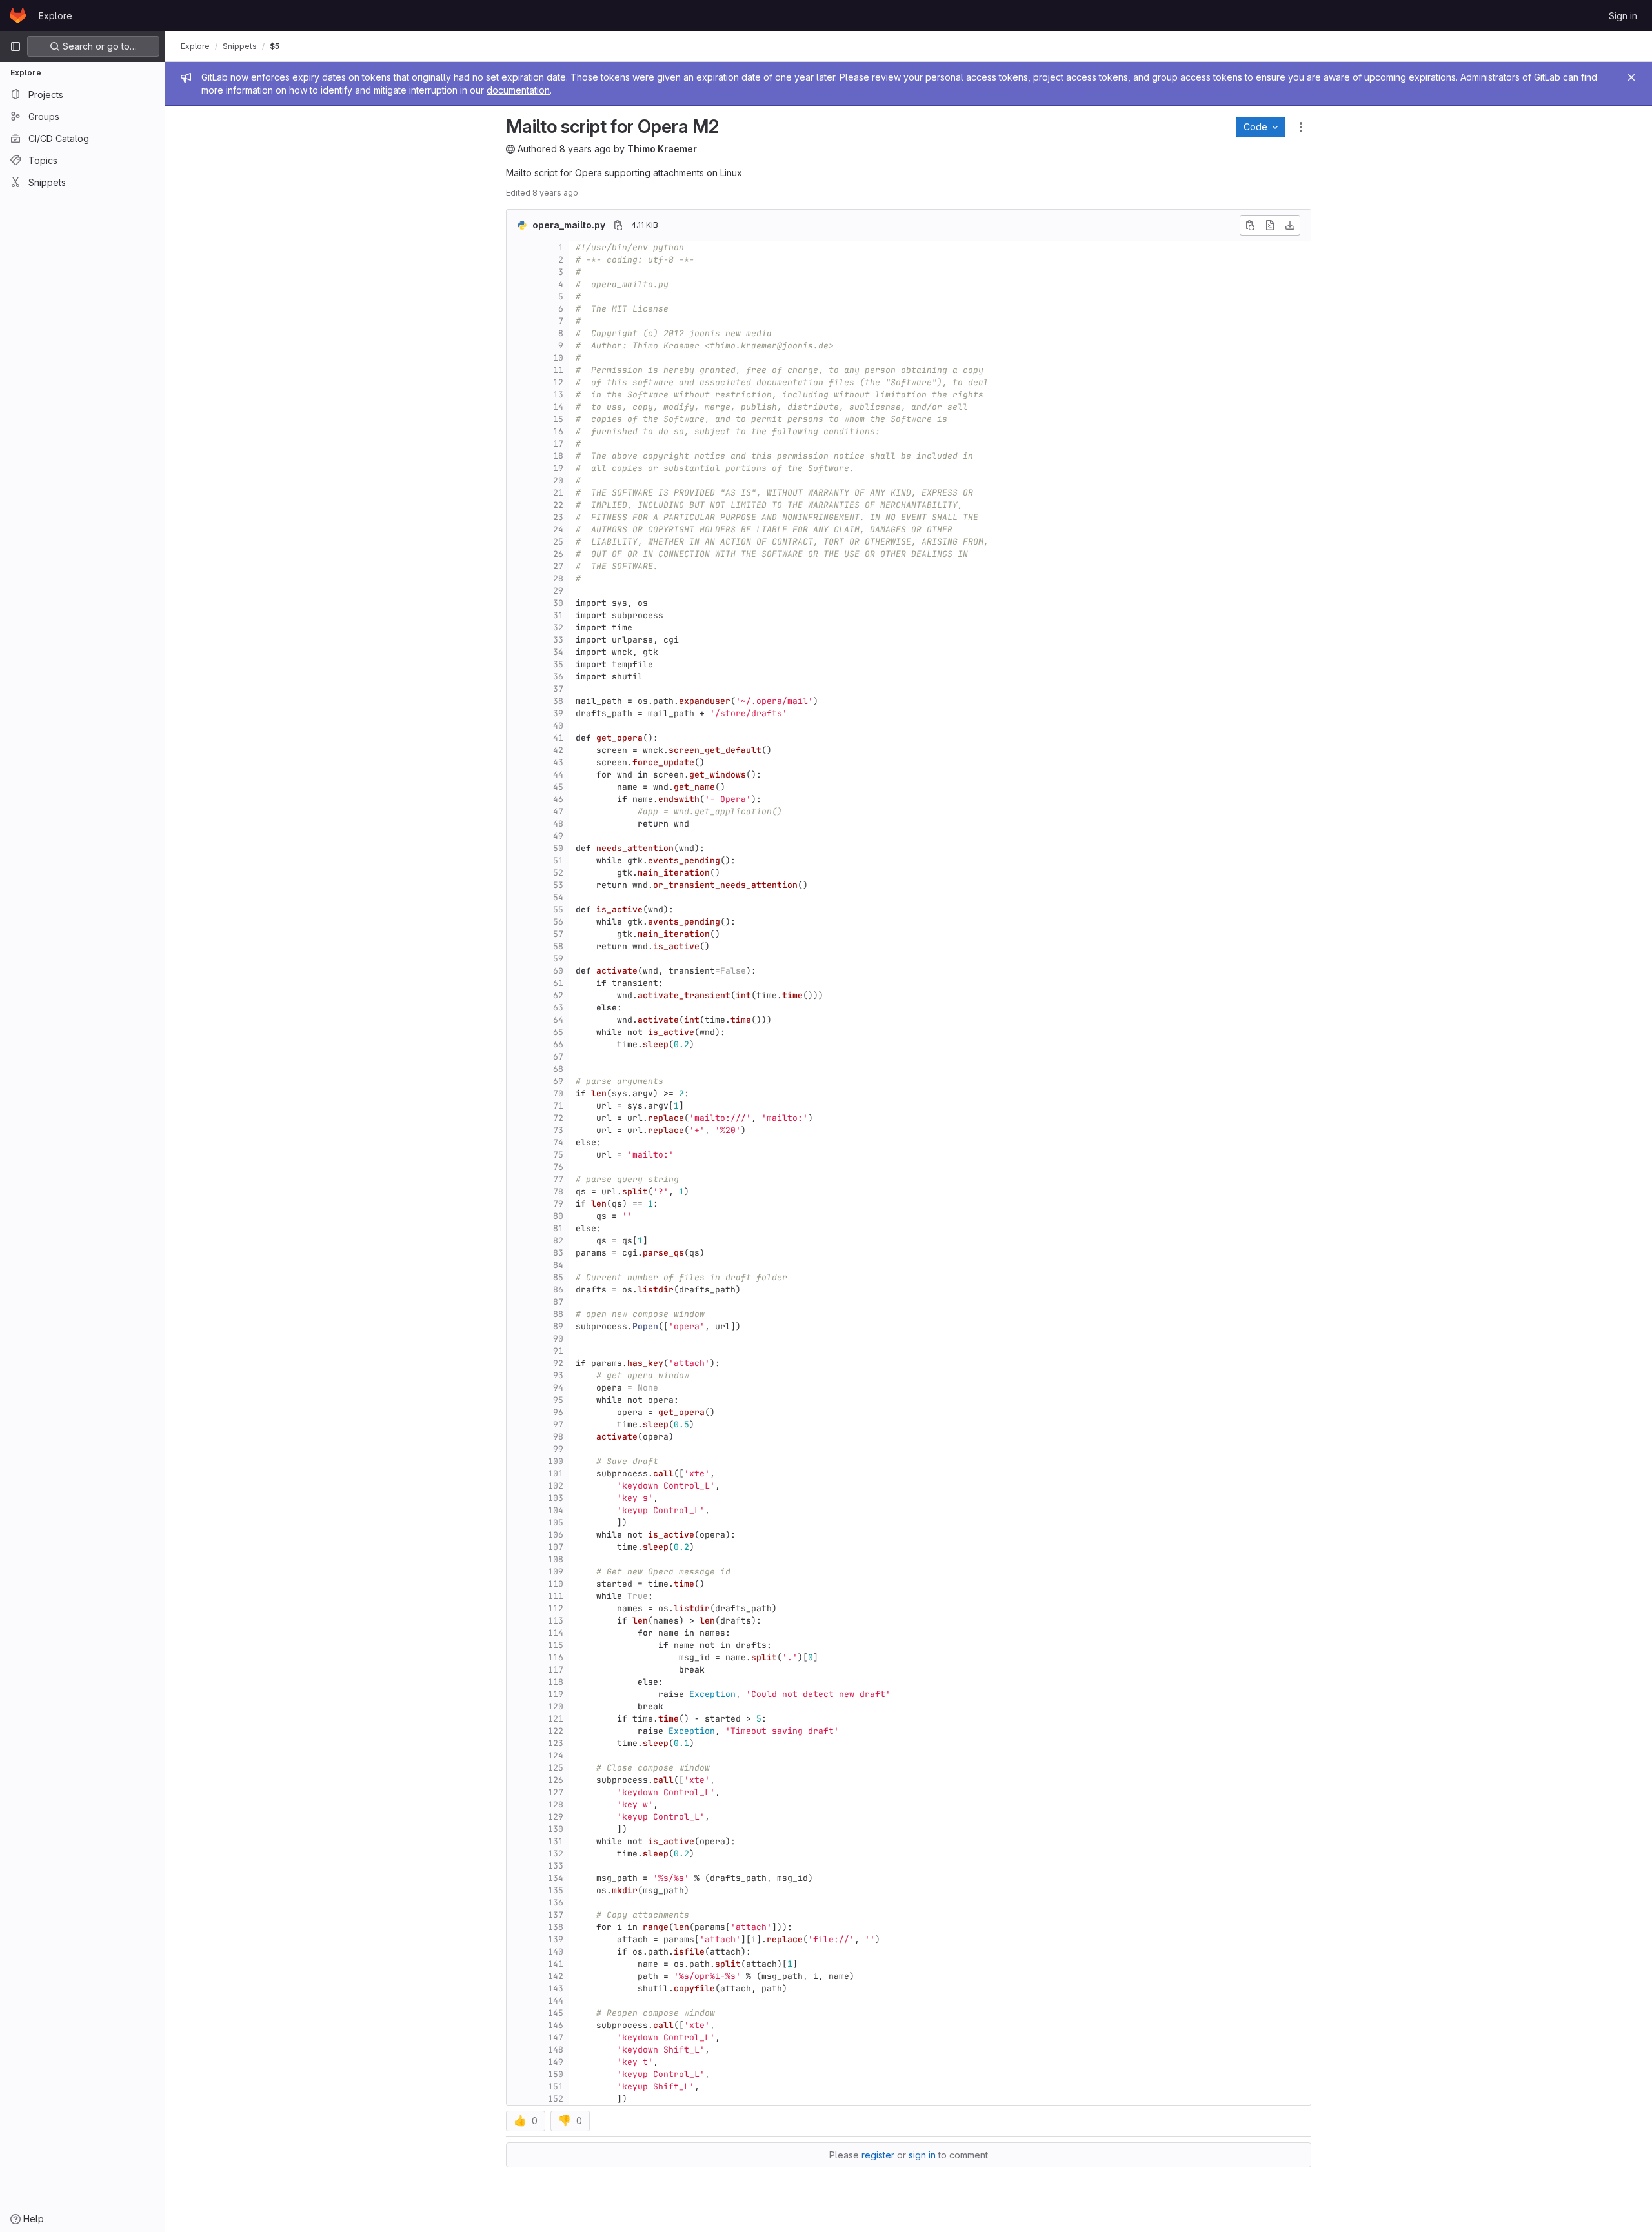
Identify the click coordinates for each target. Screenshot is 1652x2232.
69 (558, 1081)
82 (558, 1241)
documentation (518, 90)
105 (556, 1523)
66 (558, 1044)
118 (556, 1682)
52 (558, 873)
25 (558, 542)
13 (558, 395)
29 (558, 591)
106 (556, 1535)
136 (556, 1903)
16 (558, 431)
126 (556, 1780)
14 (558, 407)
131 (556, 1841)
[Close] (1631, 77)
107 (556, 1547)
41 (558, 738)
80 (558, 1216)
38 (558, 701)
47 (558, 811)
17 (558, 444)
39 (558, 713)
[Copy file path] (618, 225)
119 (556, 1694)
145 (556, 2013)
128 (556, 1805)
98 (558, 1437)
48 (558, 824)
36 (558, 677)
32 (558, 628)
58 (558, 946)
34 (558, 652)
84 (558, 1265)
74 (558, 1142)
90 (558, 1339)
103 (556, 1498)
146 (556, 2025)
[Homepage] (18, 15)
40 (558, 726)
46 (558, 799)
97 (558, 1424)
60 (558, 971)
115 (556, 1645)
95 (558, 1400)
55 (558, 910)
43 (558, 762)
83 (558, 1253)
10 (558, 358)
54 (558, 897)
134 (556, 1878)
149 (556, 2062)
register (878, 2155)
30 (558, 603)
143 (556, 1988)
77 (558, 1179)
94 (558, 1388)
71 (558, 1106)
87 (558, 1302)
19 (558, 468)
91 (558, 1351)
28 (558, 578)
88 (558, 1314)
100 (556, 1461)
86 (558, 1290)
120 (556, 1706)
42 (558, 750)
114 (556, 1633)
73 (558, 1130)
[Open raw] (1270, 225)
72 (558, 1118)
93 (558, 1375)
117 (556, 1670)
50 (558, 848)
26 (558, 554)
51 (558, 860)
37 (558, 689)
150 (556, 2074)
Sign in (1623, 16)
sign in (922, 2155)
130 (556, 1829)
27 (558, 566)
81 (558, 1228)
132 (556, 1854)
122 (556, 1731)
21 (558, 493)
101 (556, 1473)
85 (558, 1277)
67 (558, 1057)
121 (556, 1719)
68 (558, 1069)
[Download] (1290, 225)
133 (556, 1866)
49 (558, 836)
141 (556, 1964)
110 (556, 1584)
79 (558, 1204)
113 (556, 1621)
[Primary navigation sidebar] (15, 46)
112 (556, 1608)
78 (558, 1191)
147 (556, 2037)
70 (558, 1093)
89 (558, 1326)
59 (558, 959)
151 (556, 2086)
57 (558, 934)
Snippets (240, 46)
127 (556, 1792)
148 (556, 2050)
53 (558, 885)
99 (558, 1449)
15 (558, 419)
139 (556, 1939)
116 (556, 1657)
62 (558, 995)
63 (558, 1008)
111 (556, 1596)
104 (556, 1510)
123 (556, 1743)
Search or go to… (98, 46)
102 (556, 1486)
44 (558, 775)
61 (558, 983)
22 (558, 505)
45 (558, 787)
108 (556, 1559)
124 (556, 1755)
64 (558, 1020)
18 (558, 456)
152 (556, 2099)
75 (558, 1155)
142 (556, 1976)
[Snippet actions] (1301, 127)
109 (556, 1572)
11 (558, 370)
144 (556, 2001)
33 (558, 640)
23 (558, 517)
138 (556, 1927)
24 (558, 529)
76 (558, 1167)
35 (558, 664)
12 (558, 382)
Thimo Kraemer (662, 149)
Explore (55, 16)
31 (558, 615)
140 (556, 1952)
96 (558, 1412)
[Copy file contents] (1250, 225)
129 (556, 1817)
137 (556, 1915)
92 (558, 1363)
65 (558, 1032)
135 (556, 1890)
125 (556, 1768)
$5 (275, 46)
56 (558, 922)
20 (558, 480)
